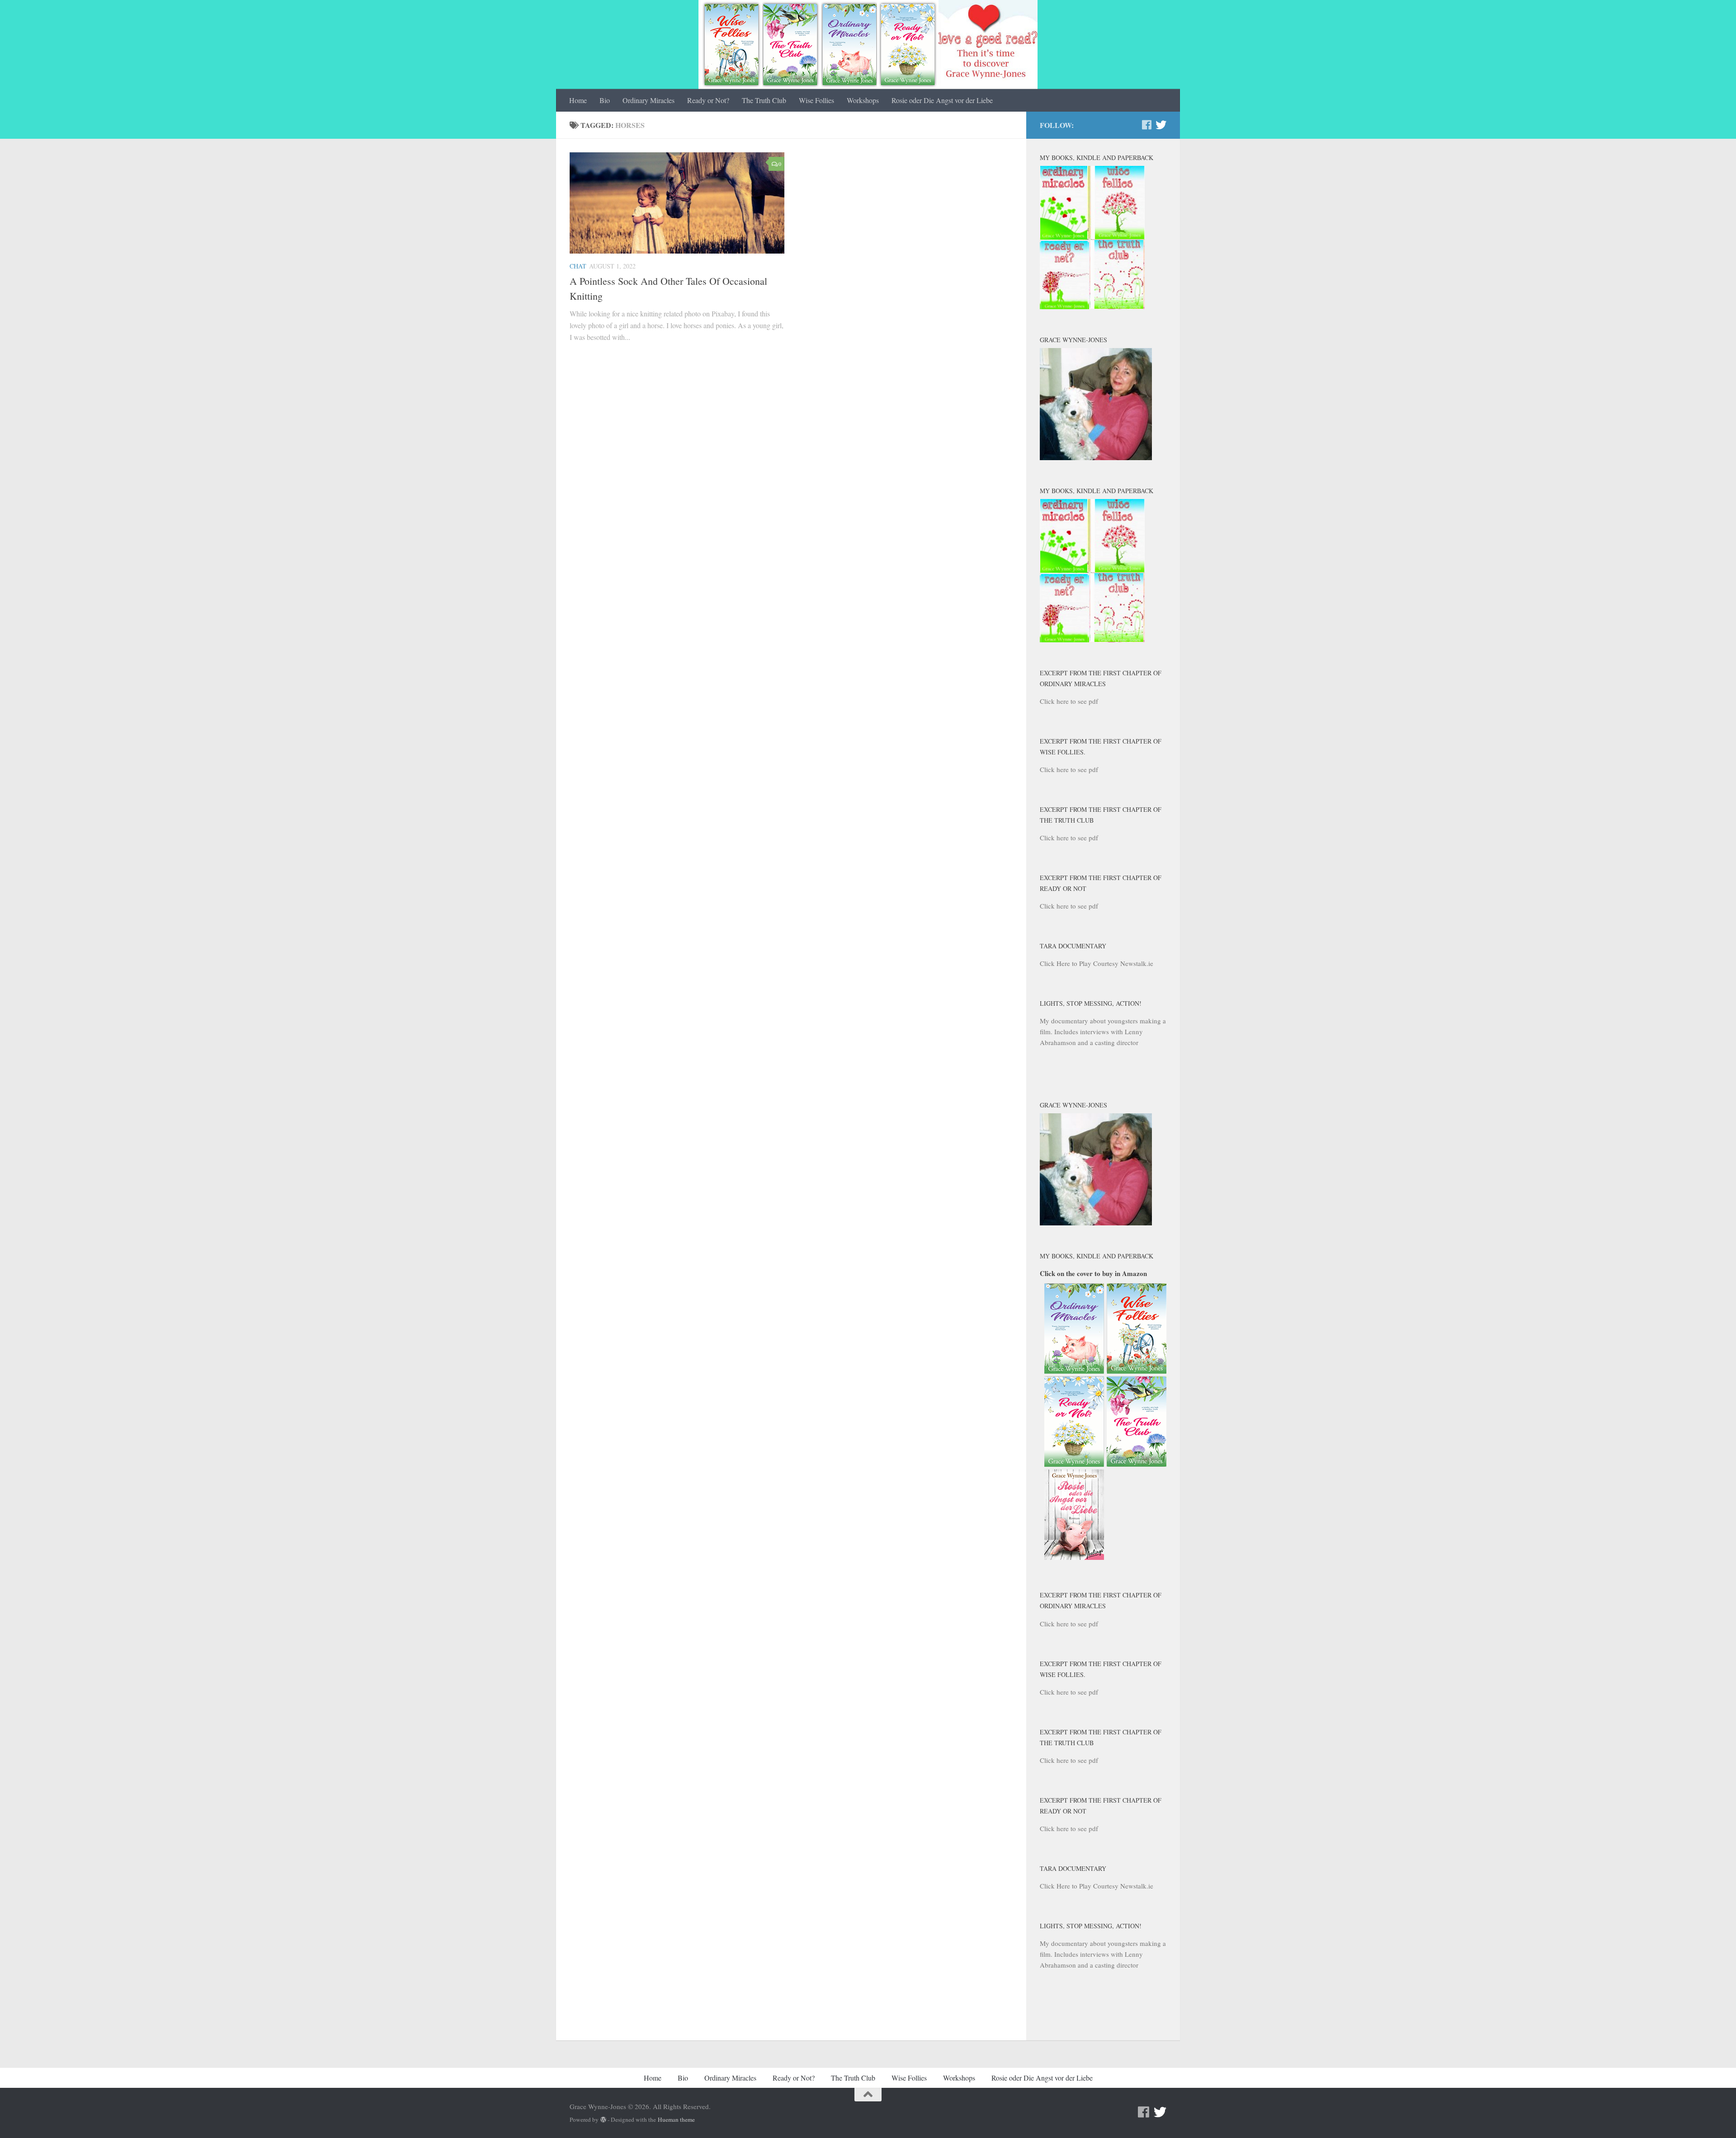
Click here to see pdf (1069, 701)
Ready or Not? (708, 100)
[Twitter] (1161, 125)
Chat (578, 266)
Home (578, 100)
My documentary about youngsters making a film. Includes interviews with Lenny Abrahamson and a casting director (1103, 1031)
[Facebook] (1146, 125)
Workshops (863, 100)
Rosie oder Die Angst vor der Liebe (942, 100)
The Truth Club (764, 100)
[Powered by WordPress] (603, 2120)
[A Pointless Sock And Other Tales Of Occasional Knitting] (677, 203)
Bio (605, 100)
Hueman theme (676, 2119)
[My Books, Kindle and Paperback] (1092, 306)
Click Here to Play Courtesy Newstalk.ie (1097, 963)
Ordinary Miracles (649, 100)
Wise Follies (816, 100)
